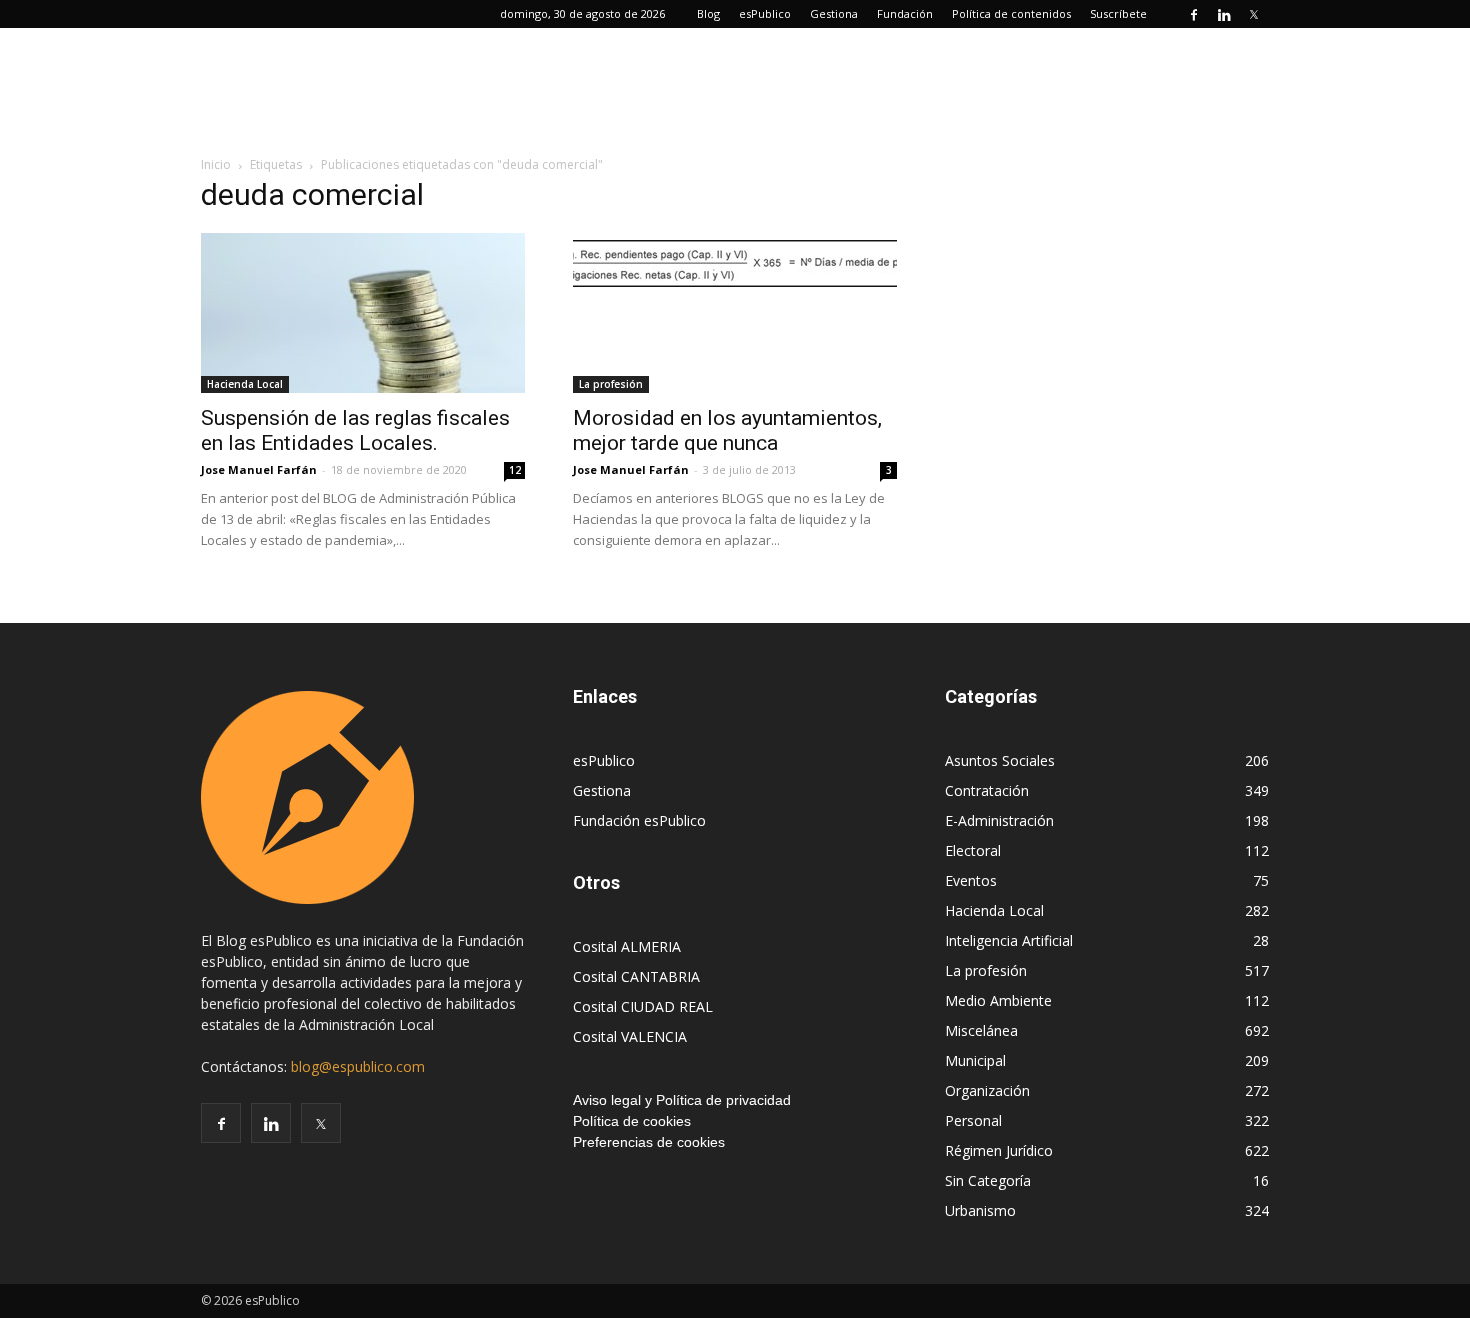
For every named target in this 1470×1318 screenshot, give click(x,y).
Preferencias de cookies (649, 1142)
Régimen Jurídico (999, 1150)
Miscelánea (981, 1030)
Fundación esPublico (639, 820)
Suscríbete (1118, 13)
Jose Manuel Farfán (259, 469)
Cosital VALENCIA (630, 1036)
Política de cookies (632, 1121)
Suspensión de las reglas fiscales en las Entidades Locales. (355, 430)
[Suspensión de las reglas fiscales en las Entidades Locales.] (363, 313)
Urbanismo (980, 1210)
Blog (708, 13)
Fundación (905, 13)
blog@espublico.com (358, 1066)
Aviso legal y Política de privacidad (682, 1100)
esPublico (765, 13)
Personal (973, 1120)
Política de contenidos (1011, 13)
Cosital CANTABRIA (636, 976)
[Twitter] (1254, 14)
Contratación (987, 790)
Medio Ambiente (998, 1000)
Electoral (973, 850)
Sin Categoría (988, 1180)
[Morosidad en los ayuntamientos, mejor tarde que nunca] (735, 263)
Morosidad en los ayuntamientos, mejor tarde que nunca (727, 430)
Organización (987, 1090)
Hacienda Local (245, 384)
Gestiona (834, 13)
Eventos (971, 880)
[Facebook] (1194, 14)
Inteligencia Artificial (1009, 940)
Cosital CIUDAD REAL (643, 1006)
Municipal (975, 1060)
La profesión (611, 384)
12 (515, 470)
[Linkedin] (1224, 14)
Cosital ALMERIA (627, 946)
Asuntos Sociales (1000, 760)
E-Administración (999, 820)
